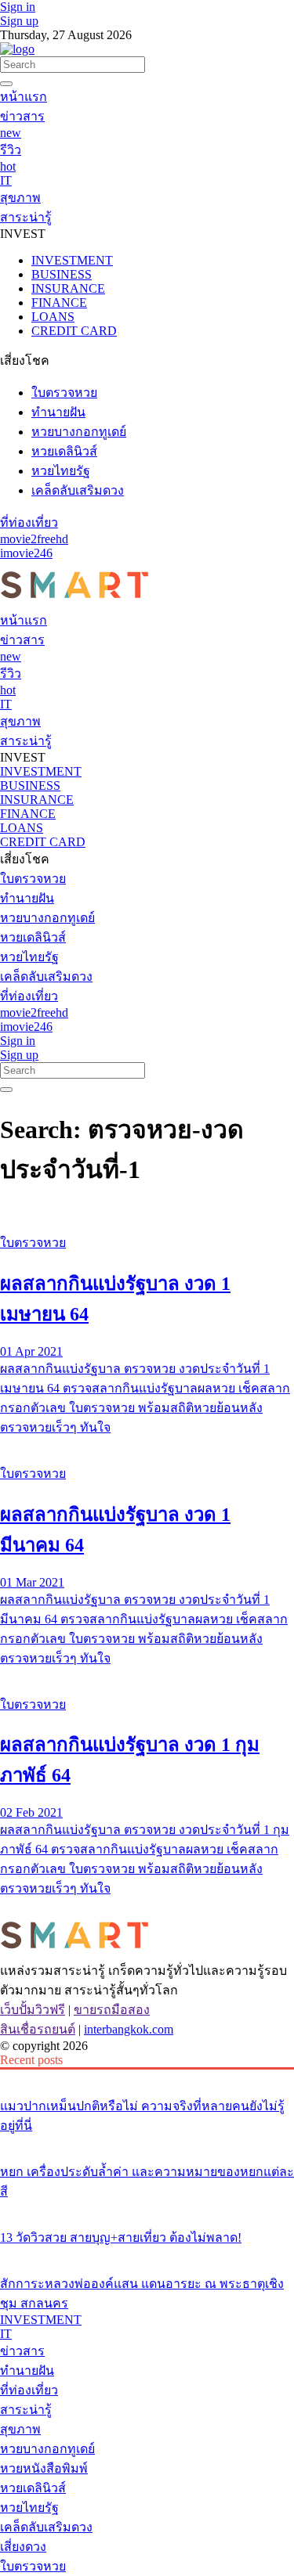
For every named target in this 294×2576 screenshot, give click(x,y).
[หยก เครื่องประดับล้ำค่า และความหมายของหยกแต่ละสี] (147, 2142)
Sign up (19, 21)
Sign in (18, 7)
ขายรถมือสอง (112, 2010)
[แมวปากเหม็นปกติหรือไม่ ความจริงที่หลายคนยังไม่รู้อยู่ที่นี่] (147, 2077)
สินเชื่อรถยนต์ (38, 2029)
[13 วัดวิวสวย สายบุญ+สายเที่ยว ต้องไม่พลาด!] (147, 2208)
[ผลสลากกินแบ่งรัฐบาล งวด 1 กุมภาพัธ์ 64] (147, 1675)
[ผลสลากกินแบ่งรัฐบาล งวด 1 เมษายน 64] (147, 1213)
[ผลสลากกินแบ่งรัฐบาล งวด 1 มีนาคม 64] (147, 1444)
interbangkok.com (129, 2029)
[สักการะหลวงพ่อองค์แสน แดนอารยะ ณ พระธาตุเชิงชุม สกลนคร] (147, 2254)
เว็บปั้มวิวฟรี (33, 2010)
